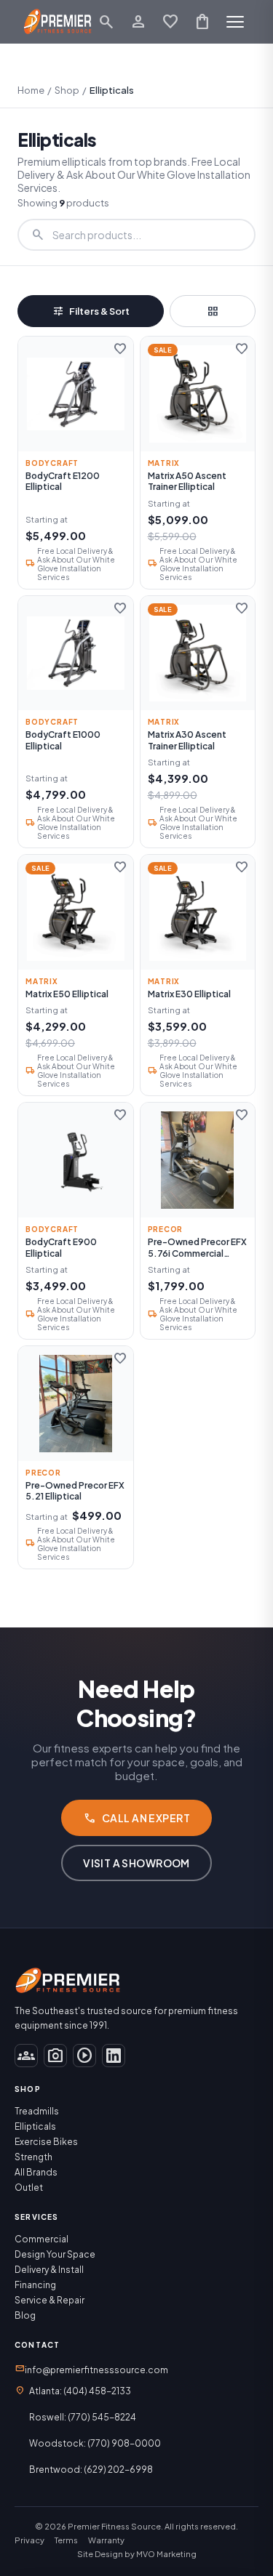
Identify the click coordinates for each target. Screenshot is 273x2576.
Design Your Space (55, 2254)
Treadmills (37, 2111)
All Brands (36, 2172)
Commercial (41, 2239)
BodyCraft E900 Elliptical (61, 1248)
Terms (66, 2540)
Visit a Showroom (136, 1863)
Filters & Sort (91, 311)
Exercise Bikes (46, 2142)
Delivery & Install (49, 2270)
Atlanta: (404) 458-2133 (80, 2391)
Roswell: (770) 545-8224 (83, 2417)
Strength (33, 2157)
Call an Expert (136, 1818)
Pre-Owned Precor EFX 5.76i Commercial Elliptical (197, 1248)
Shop (67, 90)
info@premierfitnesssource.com (91, 2369)
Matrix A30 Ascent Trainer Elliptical (187, 740)
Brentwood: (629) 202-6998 (91, 2470)
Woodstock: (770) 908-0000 (95, 2443)
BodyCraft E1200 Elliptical (63, 482)
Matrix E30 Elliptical (189, 994)
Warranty (106, 2540)
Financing (35, 2285)
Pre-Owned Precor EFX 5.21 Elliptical (75, 1491)
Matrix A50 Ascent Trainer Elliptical (187, 482)
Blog (25, 2315)
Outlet (29, 2187)
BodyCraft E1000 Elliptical (63, 740)
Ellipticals (35, 2126)
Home (31, 90)
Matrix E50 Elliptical (67, 994)
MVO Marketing (166, 2554)
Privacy (29, 2540)
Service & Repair (50, 2300)
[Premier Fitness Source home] (58, 22)
